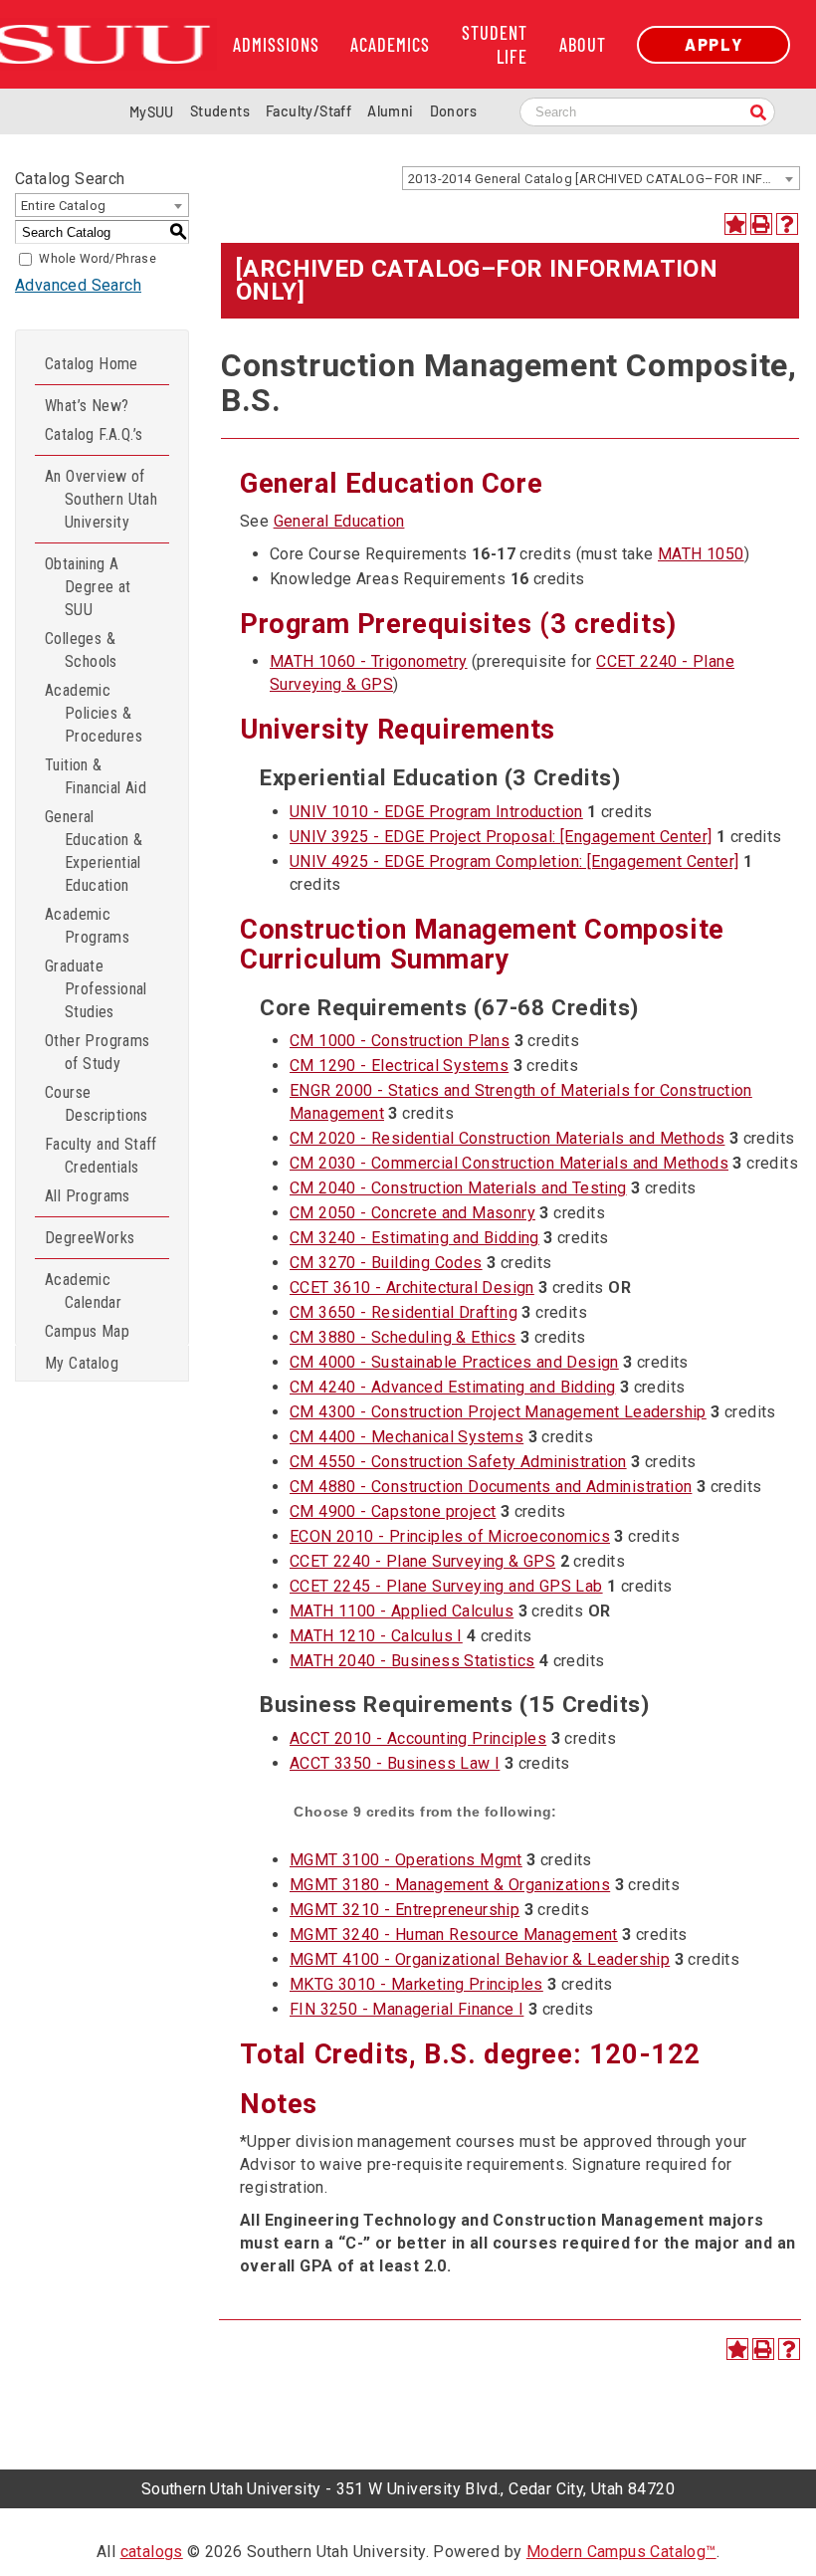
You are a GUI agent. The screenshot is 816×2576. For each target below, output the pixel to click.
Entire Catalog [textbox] (64, 206)
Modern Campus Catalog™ (621, 2552)
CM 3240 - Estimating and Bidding (414, 1238)
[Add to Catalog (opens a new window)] (735, 224)
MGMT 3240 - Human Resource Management (454, 1934)
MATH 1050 (701, 554)
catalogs (152, 2552)
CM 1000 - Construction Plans (400, 1041)
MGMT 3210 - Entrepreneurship (405, 1910)
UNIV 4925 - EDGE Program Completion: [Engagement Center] (514, 861)
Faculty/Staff (308, 111)
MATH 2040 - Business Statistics (412, 1661)
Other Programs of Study (98, 1052)
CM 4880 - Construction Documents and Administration (491, 1487)
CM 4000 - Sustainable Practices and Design (454, 1362)
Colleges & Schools (81, 650)
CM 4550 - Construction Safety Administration (458, 1462)
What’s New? (87, 406)
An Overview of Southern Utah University (101, 499)
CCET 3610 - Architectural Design (412, 1288)
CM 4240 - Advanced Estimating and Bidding (452, 1387)
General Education (339, 521)
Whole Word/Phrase (98, 259)
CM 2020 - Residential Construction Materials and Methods (507, 1138)
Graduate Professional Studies (96, 989)
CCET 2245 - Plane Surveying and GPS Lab (446, 1586)
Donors (453, 111)
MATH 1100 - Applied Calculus (402, 1611)
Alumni (390, 111)
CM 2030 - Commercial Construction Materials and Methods (509, 1163)
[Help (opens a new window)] (787, 224)
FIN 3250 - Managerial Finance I (407, 2009)
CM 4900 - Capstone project (393, 1511)
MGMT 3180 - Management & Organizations (450, 1885)
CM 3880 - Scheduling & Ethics (403, 1337)
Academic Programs (87, 926)
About (583, 45)
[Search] (758, 114)
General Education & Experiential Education (94, 851)
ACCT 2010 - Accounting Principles (418, 1738)
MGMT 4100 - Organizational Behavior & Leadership (480, 1959)
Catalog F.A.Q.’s (94, 434)
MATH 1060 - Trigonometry (369, 661)
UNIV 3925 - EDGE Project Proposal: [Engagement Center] (501, 837)
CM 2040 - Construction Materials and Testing (458, 1188)
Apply (714, 44)
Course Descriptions (97, 1104)
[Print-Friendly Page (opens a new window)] (761, 224)
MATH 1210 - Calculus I (376, 1636)
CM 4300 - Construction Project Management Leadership (498, 1412)
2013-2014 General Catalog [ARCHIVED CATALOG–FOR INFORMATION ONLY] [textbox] (604, 179)
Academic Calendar (83, 1291)
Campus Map (87, 1331)
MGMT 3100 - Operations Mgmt (406, 1860)
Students (220, 111)
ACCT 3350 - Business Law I (395, 1763)
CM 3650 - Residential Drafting (404, 1312)
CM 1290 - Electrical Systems (399, 1066)
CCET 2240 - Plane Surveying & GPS (422, 1561)
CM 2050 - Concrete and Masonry (412, 1213)
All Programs (88, 1196)
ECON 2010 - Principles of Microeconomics (450, 1536)
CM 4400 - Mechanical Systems (407, 1437)
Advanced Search (78, 285)
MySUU (152, 112)
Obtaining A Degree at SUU (88, 587)
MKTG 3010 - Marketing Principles (416, 1984)
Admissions (276, 45)
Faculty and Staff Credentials (101, 1156)
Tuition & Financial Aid (96, 776)
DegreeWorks (90, 1238)
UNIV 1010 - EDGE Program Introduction (436, 812)
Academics (390, 45)
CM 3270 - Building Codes (386, 1263)
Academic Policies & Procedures (94, 713)
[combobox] (601, 178)
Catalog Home (92, 364)
